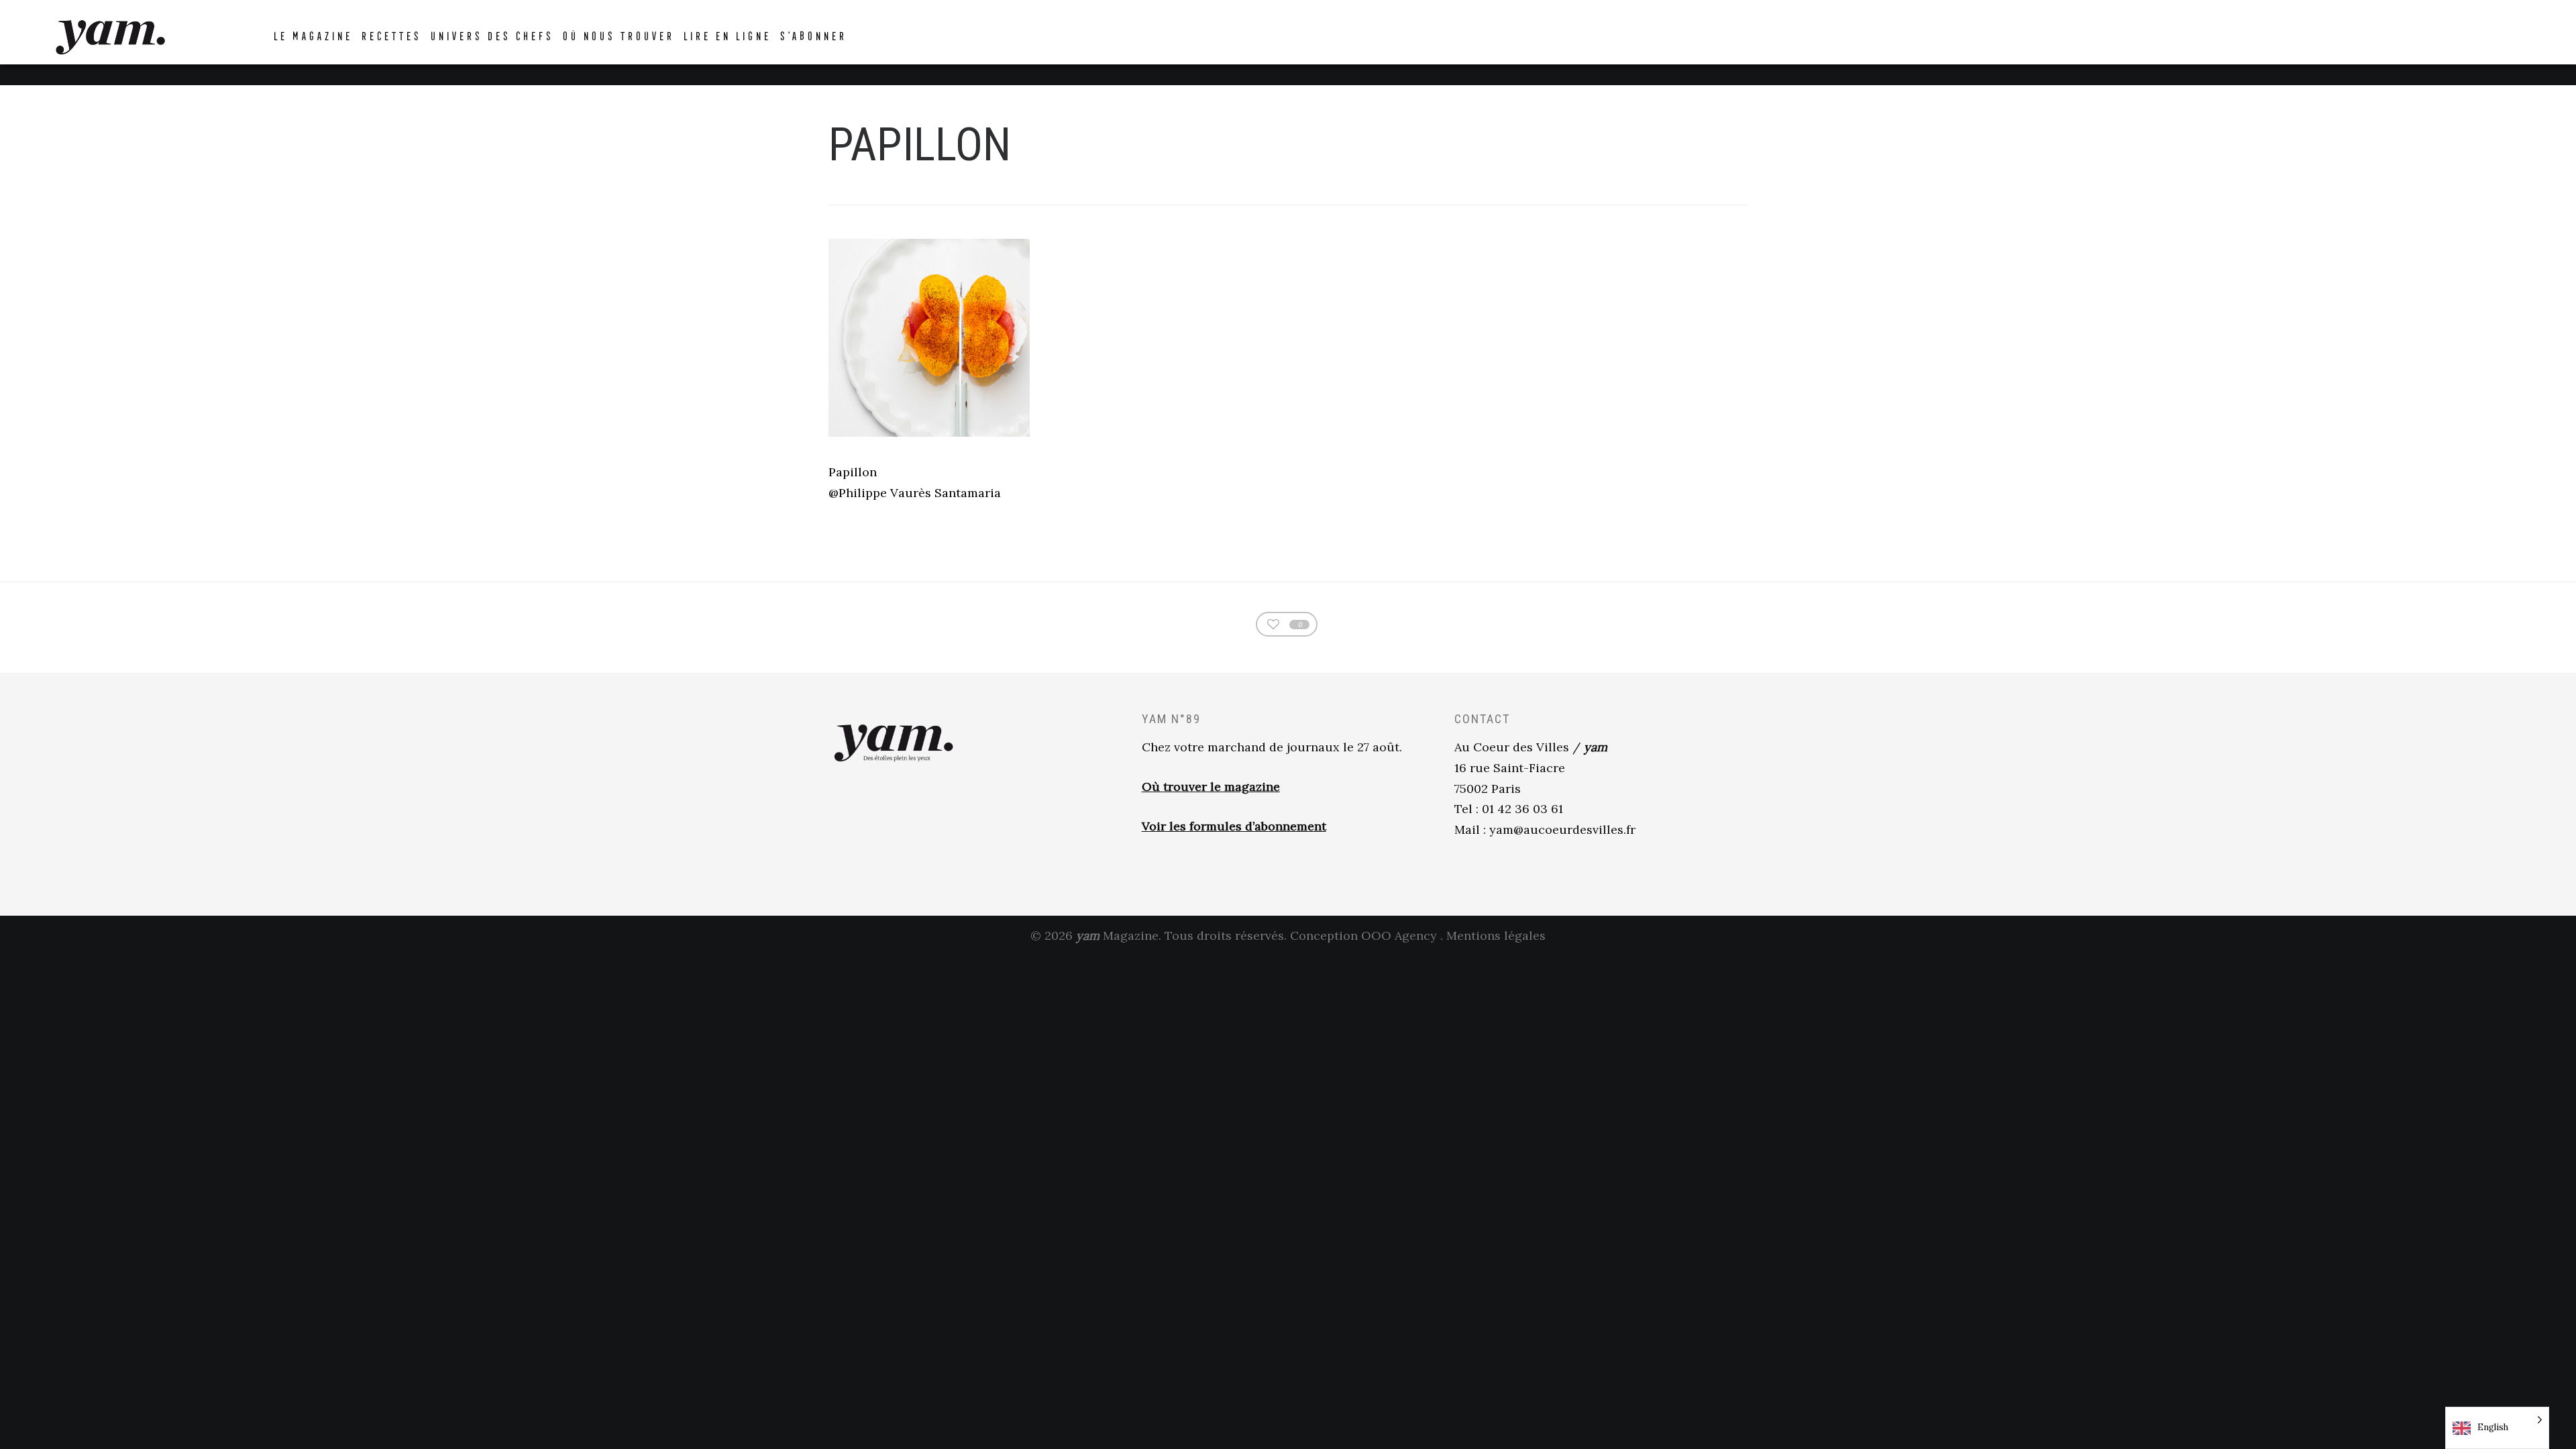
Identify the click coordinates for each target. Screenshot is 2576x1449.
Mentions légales (1496, 935)
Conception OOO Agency (1363, 935)
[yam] (110, 35)
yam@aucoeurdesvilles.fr (1562, 829)
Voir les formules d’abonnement (1234, 826)
